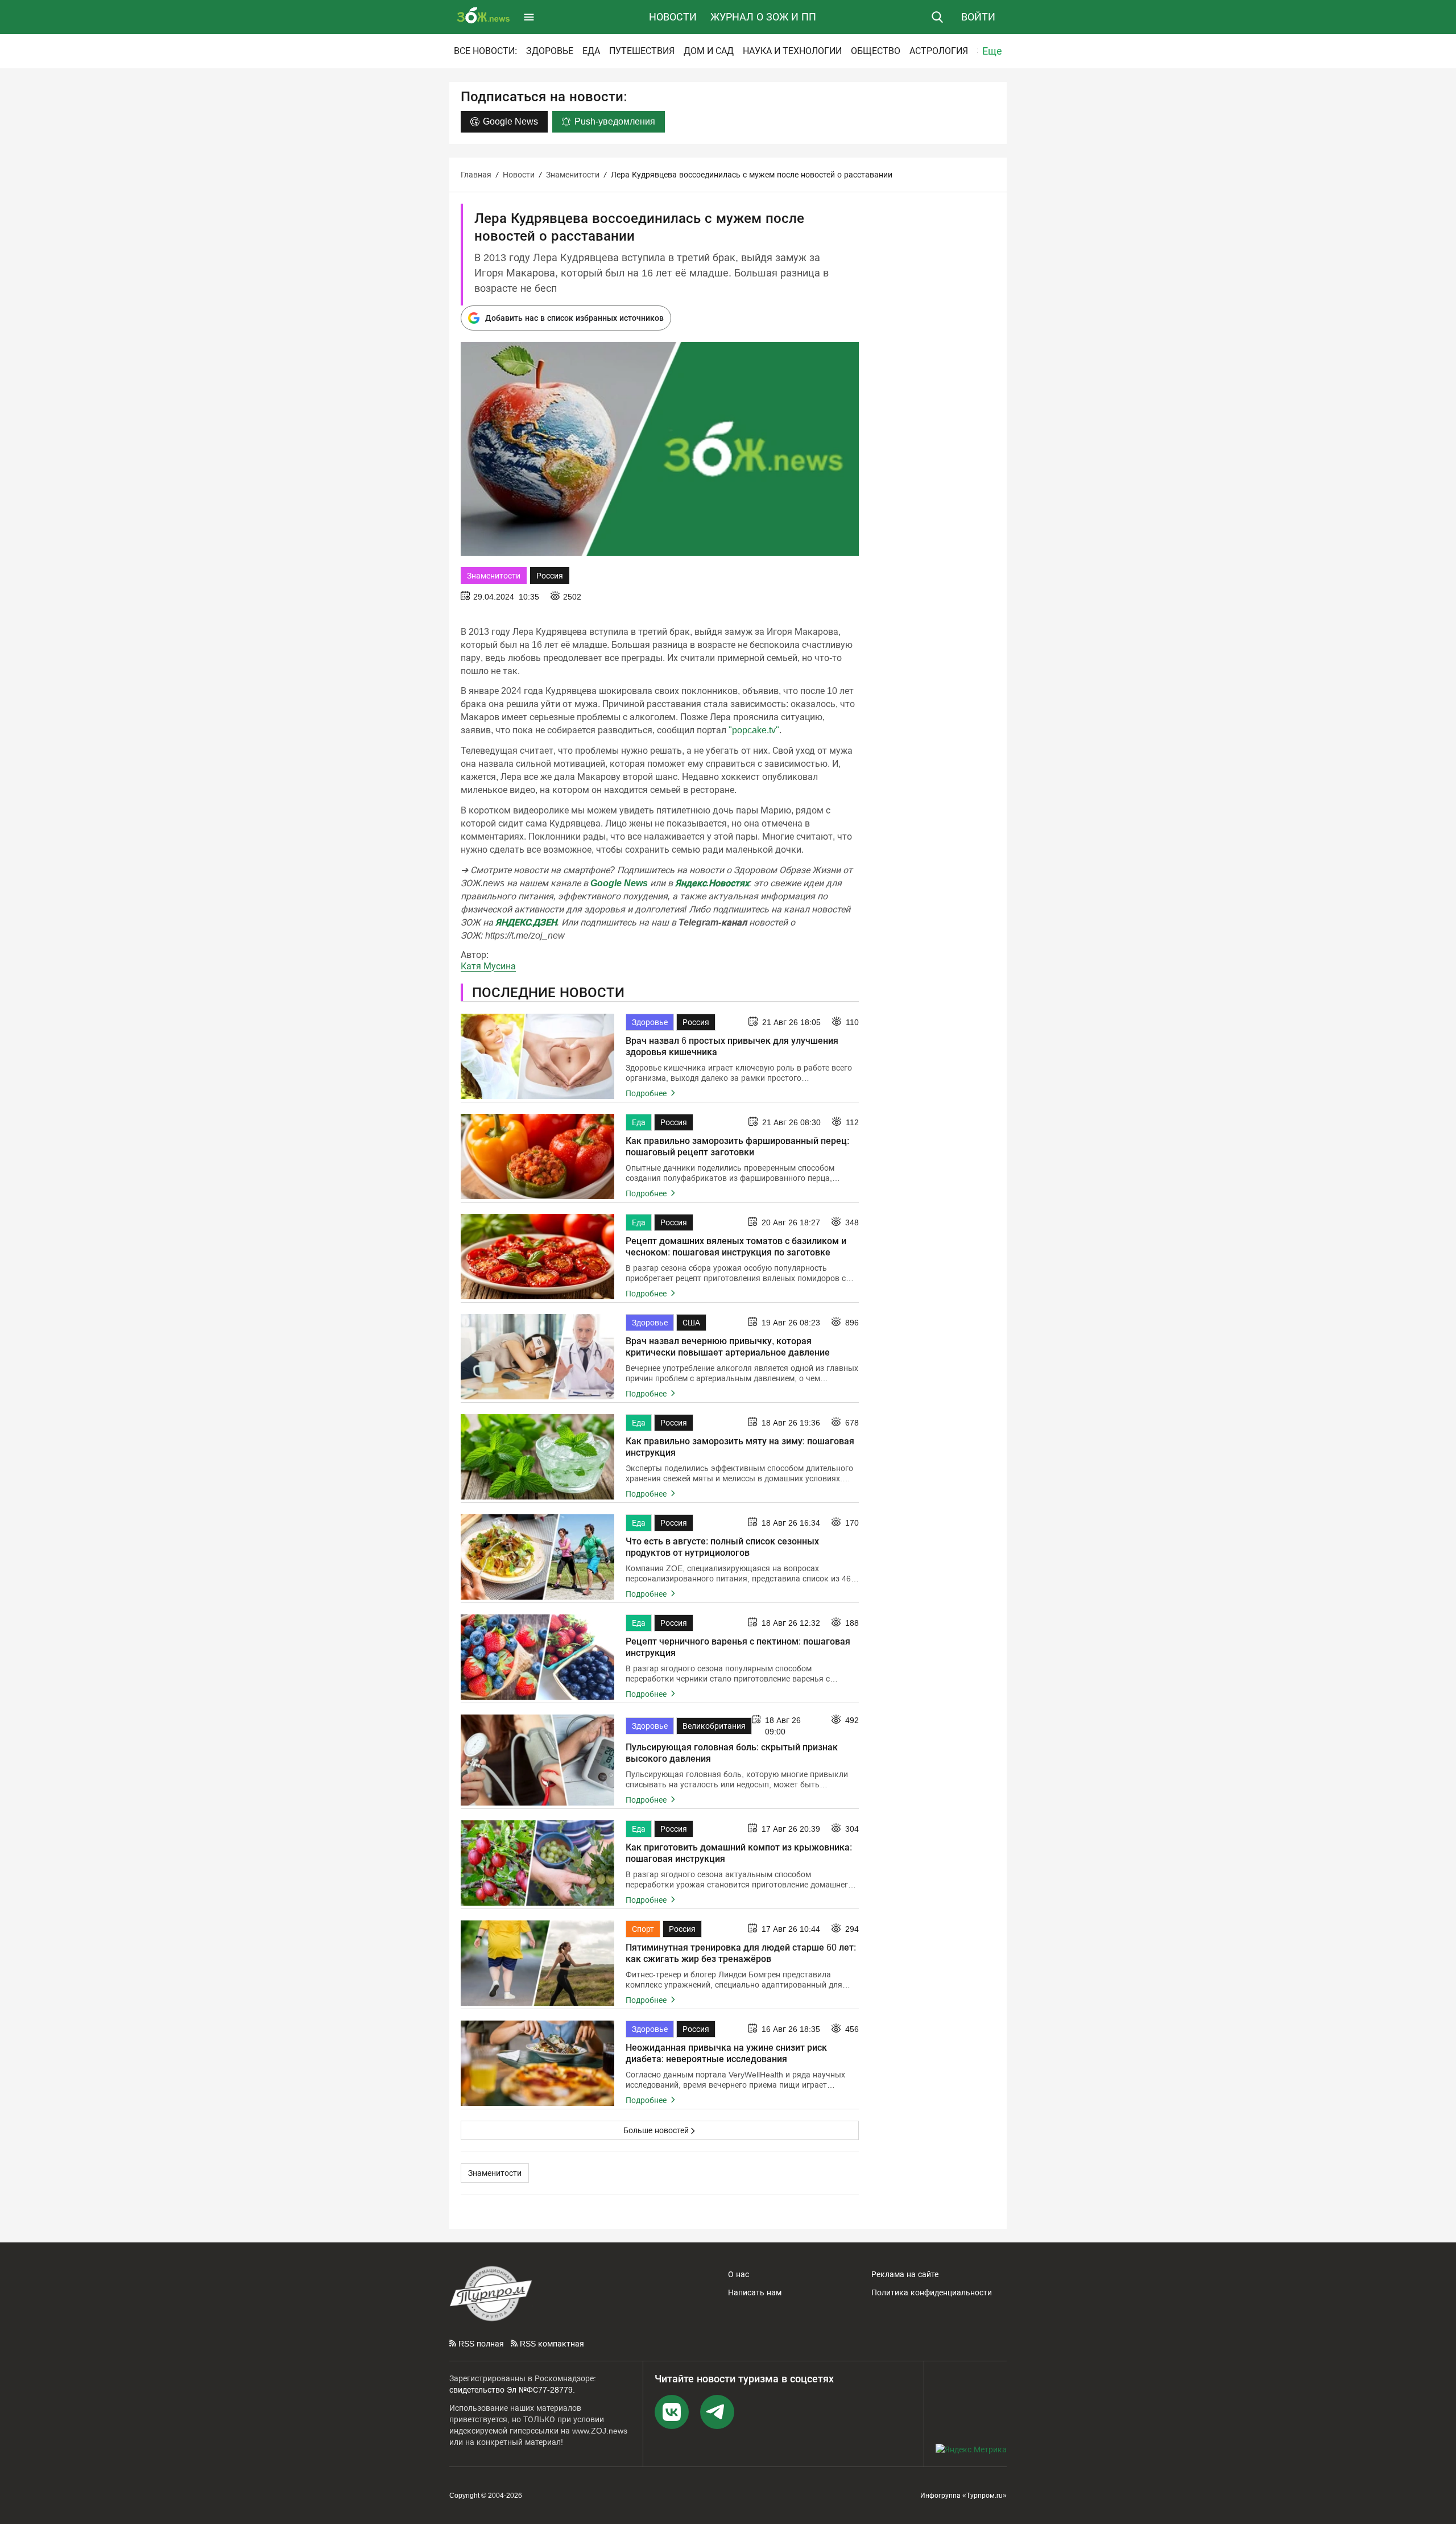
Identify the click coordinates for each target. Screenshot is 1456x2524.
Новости (673, 17)
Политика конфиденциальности (932, 2292)
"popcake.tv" (754, 730)
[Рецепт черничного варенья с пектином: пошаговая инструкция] (537, 1657)
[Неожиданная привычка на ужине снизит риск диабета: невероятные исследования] (537, 2063)
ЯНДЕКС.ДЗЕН (526, 922)
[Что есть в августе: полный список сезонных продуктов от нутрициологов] (537, 1557)
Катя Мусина (488, 966)
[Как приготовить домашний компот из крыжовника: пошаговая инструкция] (537, 1863)
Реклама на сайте (905, 2274)
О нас (739, 2274)
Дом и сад (709, 51)
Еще (992, 51)
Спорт (643, 1929)
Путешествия (642, 51)
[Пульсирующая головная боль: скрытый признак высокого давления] (537, 1760)
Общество (876, 51)
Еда (591, 51)
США (691, 1323)
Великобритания (714, 1726)
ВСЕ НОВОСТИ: (485, 51)
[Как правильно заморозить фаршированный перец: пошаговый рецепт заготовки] (537, 1156)
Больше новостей (656, 2130)
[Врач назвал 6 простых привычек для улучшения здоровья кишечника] (537, 1056)
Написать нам (755, 2292)
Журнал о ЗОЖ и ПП (763, 17)
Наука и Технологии (792, 51)
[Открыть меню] (529, 17)
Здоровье (550, 51)
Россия (550, 576)
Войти (978, 17)
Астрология (939, 51)
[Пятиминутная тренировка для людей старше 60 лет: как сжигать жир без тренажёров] (537, 1963)
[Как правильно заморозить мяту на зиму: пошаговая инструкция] (537, 1457)
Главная (476, 175)
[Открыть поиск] (937, 17)
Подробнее (647, 1093)
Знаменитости (573, 175)
